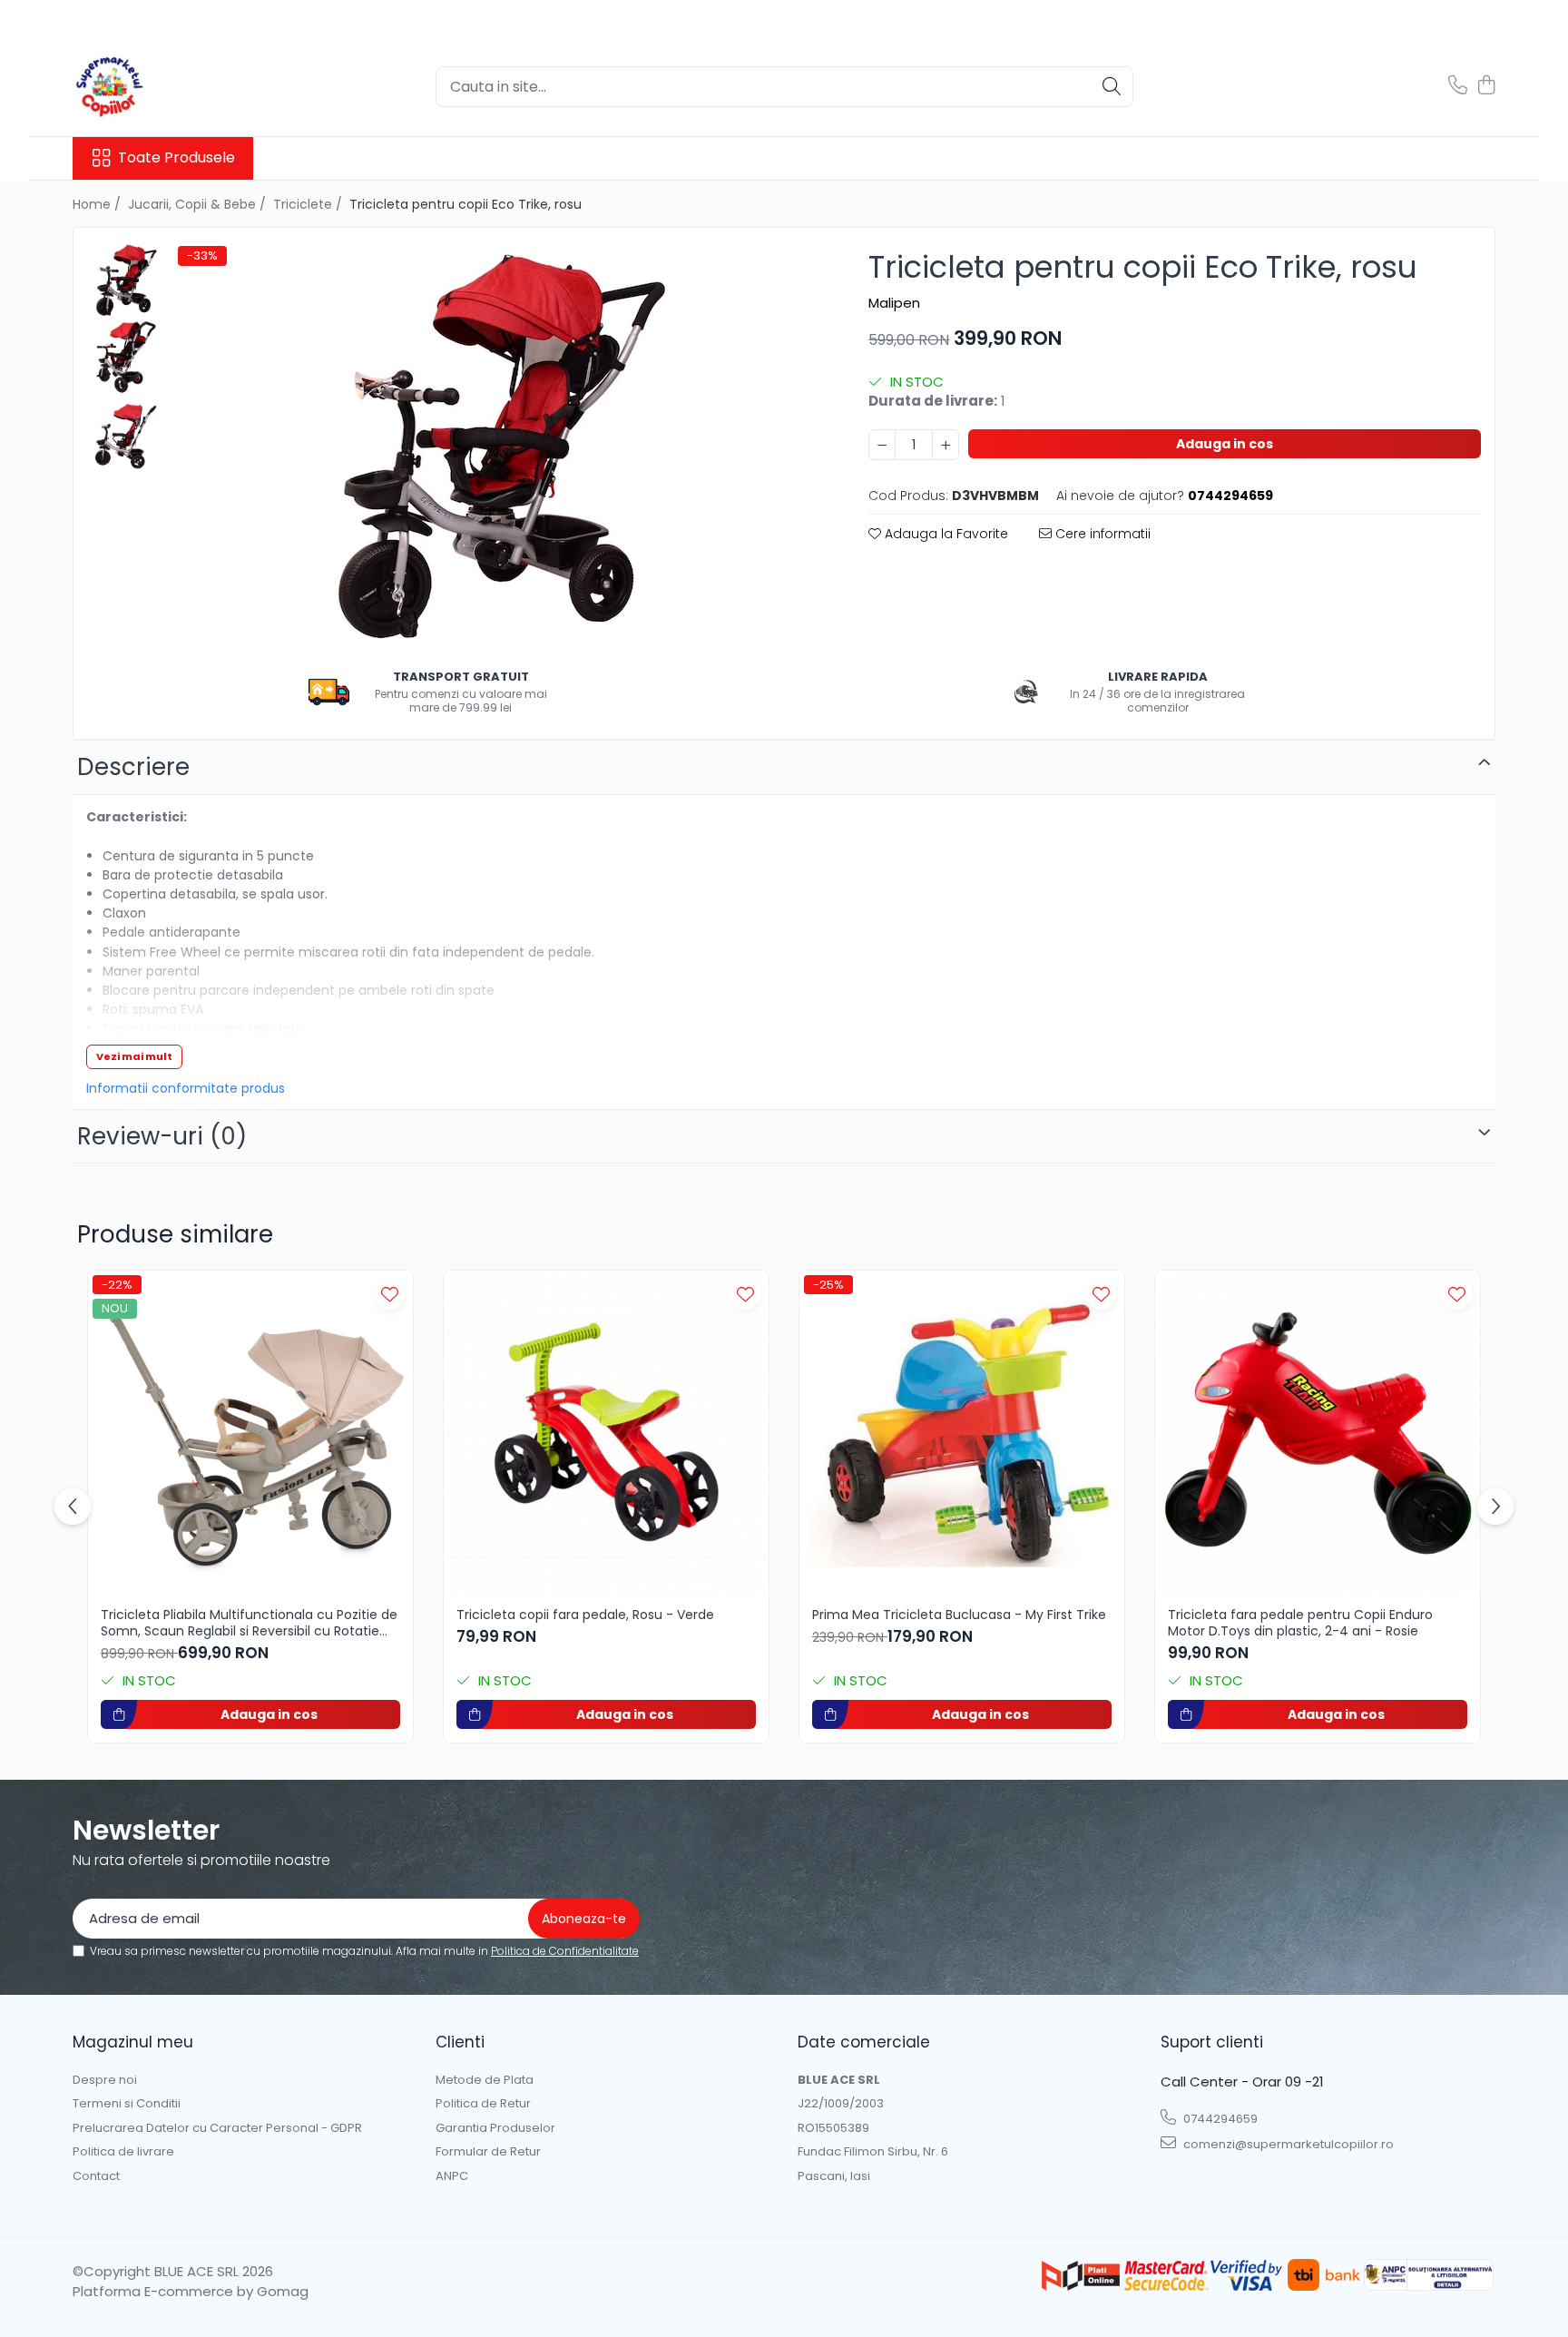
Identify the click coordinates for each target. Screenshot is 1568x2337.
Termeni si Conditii (127, 2104)
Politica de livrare (123, 2152)
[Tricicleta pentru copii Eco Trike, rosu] (498, 446)
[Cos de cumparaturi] (1486, 86)
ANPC (452, 2176)
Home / (98, 204)
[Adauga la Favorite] (390, 1294)
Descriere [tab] (133, 767)
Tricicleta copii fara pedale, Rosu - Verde (585, 1615)
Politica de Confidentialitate (565, 1951)
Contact (96, 2176)
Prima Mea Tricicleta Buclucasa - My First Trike (959, 1615)
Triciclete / (309, 204)
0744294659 (1219, 2119)
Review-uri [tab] (162, 1136)
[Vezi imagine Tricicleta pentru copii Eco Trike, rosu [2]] (126, 434)
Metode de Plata (485, 2080)
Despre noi (105, 2080)
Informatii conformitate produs (186, 1088)
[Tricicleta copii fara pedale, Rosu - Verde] (606, 1433)
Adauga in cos (1225, 444)
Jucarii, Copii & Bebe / (199, 204)
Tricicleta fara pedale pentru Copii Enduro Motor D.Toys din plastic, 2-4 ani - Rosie (1300, 1623)
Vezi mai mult (134, 1056)
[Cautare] (1112, 87)
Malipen (894, 303)
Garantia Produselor (495, 2128)
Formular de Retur (488, 2152)
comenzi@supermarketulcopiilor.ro (1287, 2144)
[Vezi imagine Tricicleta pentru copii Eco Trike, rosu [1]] (126, 357)
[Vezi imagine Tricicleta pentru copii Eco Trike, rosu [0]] (126, 280)
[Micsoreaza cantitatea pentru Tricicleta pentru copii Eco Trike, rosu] (882, 445)
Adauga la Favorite (945, 534)
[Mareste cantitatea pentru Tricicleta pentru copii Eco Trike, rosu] (946, 445)
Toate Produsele (176, 158)
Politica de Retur (483, 2104)
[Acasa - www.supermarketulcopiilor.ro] (163, 86)
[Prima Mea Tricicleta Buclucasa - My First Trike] (962, 1433)
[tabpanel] (498, 446)
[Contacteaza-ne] (1458, 86)
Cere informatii (1101, 534)
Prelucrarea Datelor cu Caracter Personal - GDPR (217, 2128)
